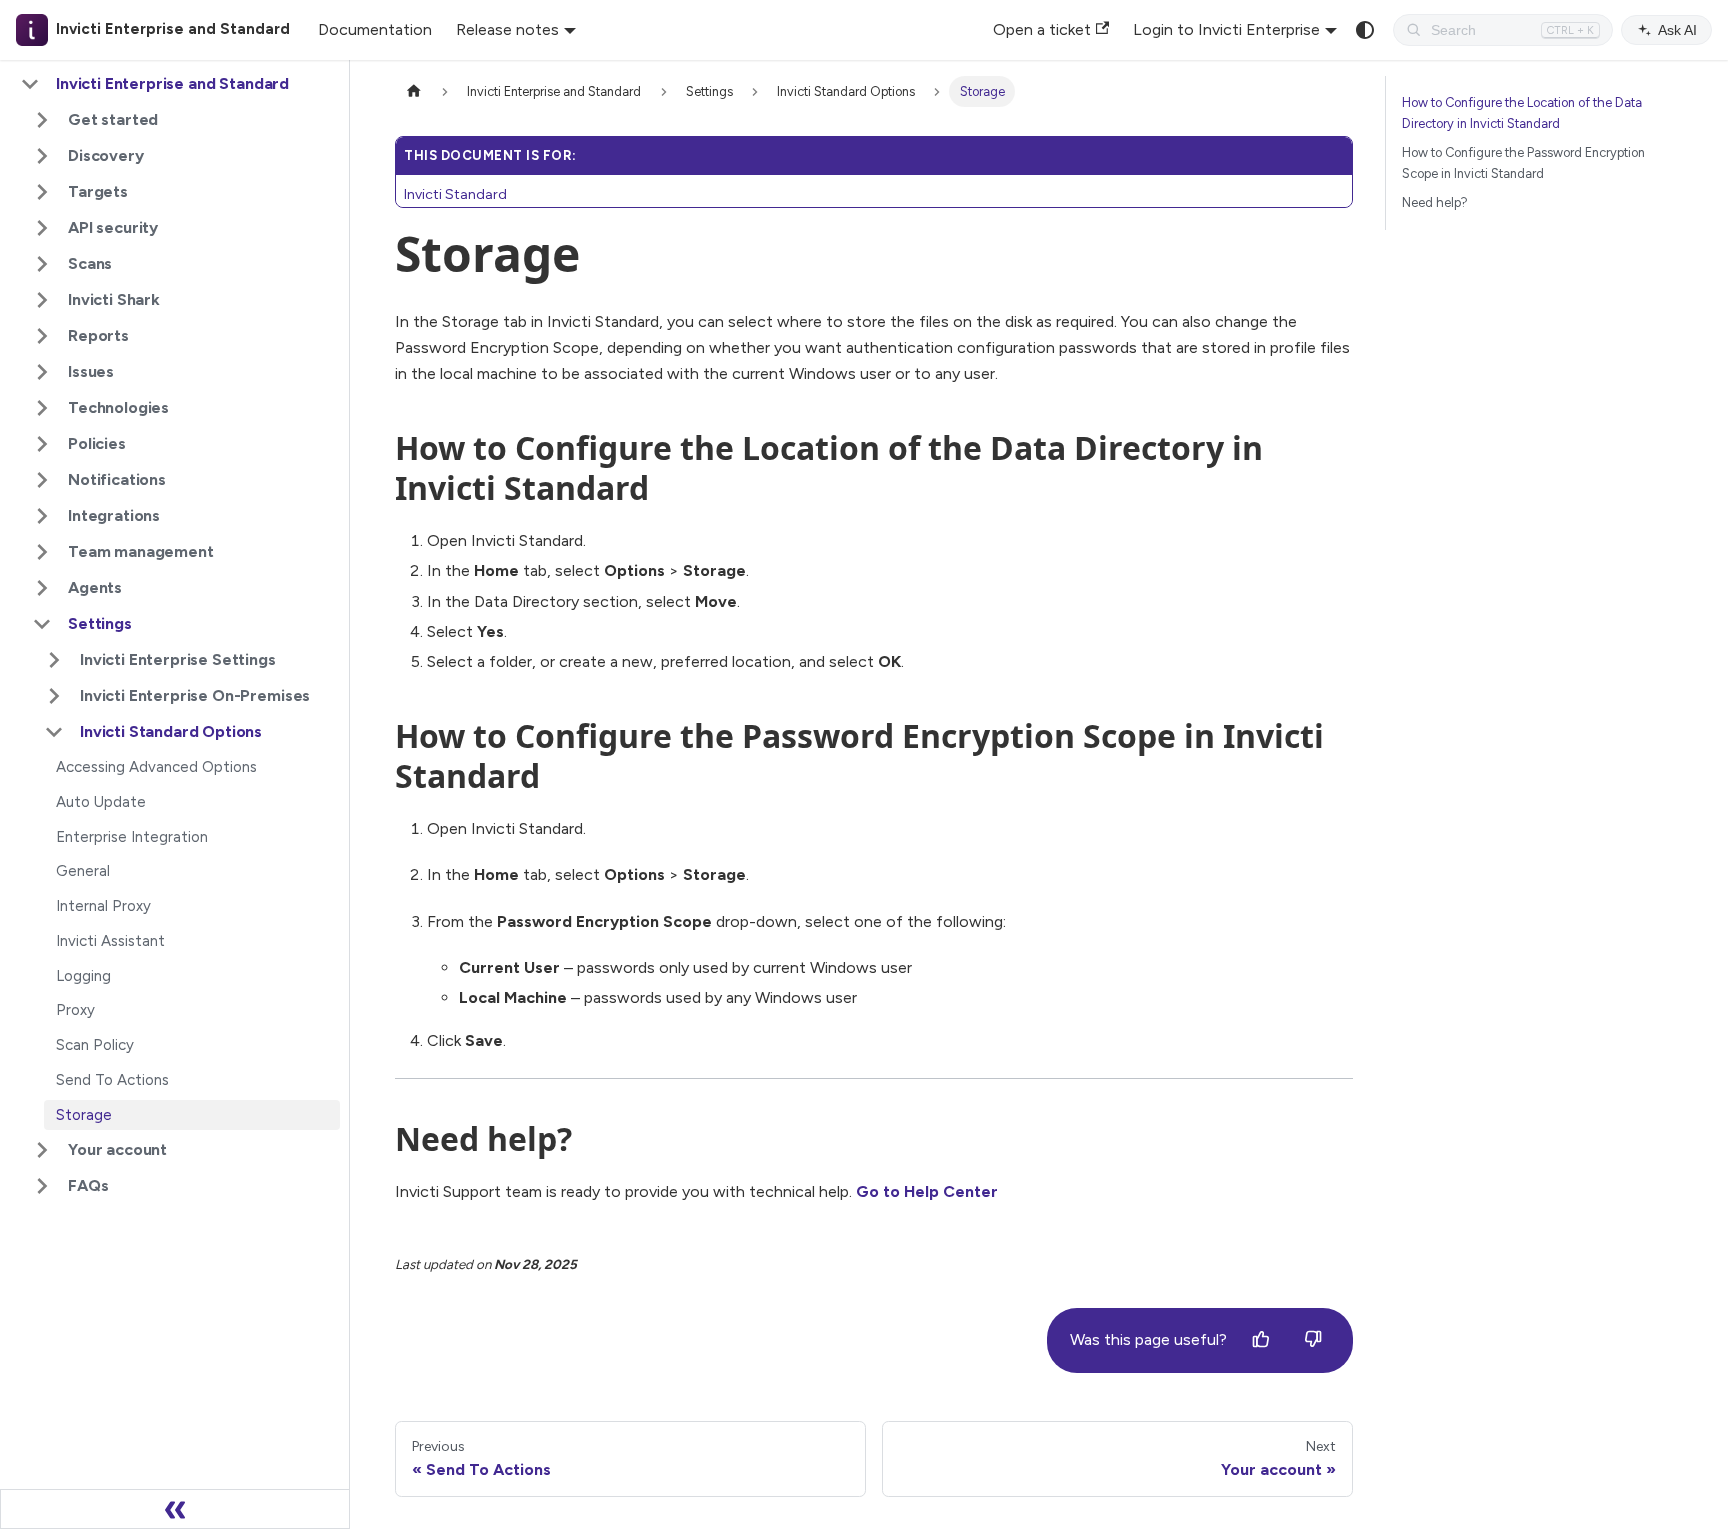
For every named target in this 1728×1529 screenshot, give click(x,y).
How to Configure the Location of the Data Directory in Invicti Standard (1522, 113)
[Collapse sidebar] (175, 1509)
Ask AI (1677, 30)
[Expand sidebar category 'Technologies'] (42, 408)
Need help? (1435, 202)
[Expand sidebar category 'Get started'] (42, 120)
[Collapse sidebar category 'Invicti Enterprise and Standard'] (30, 84)
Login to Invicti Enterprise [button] (1226, 29)
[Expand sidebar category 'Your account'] (42, 1150)
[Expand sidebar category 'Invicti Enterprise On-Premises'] (54, 696)
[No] (1313, 1340)
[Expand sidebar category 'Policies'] (42, 444)
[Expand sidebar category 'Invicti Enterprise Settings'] (54, 660)
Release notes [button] (507, 29)
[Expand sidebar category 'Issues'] (42, 372)
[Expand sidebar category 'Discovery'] (42, 156)
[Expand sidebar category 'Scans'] (42, 264)
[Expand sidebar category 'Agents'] (42, 588)
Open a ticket (1042, 29)
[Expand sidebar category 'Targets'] (42, 192)
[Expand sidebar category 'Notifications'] (42, 480)
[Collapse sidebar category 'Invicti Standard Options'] (54, 732)
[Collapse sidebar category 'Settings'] (42, 624)
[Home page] (414, 91)
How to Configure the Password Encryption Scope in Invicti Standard (1523, 163)
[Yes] (1261, 1340)
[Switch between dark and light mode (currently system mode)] (1365, 30)
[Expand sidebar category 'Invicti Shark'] (42, 300)
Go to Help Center (927, 1191)
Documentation (375, 29)
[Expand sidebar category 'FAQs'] (42, 1186)
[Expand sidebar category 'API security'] (42, 228)
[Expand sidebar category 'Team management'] (42, 552)
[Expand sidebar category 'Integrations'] (42, 516)
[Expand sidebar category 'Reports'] (42, 336)
